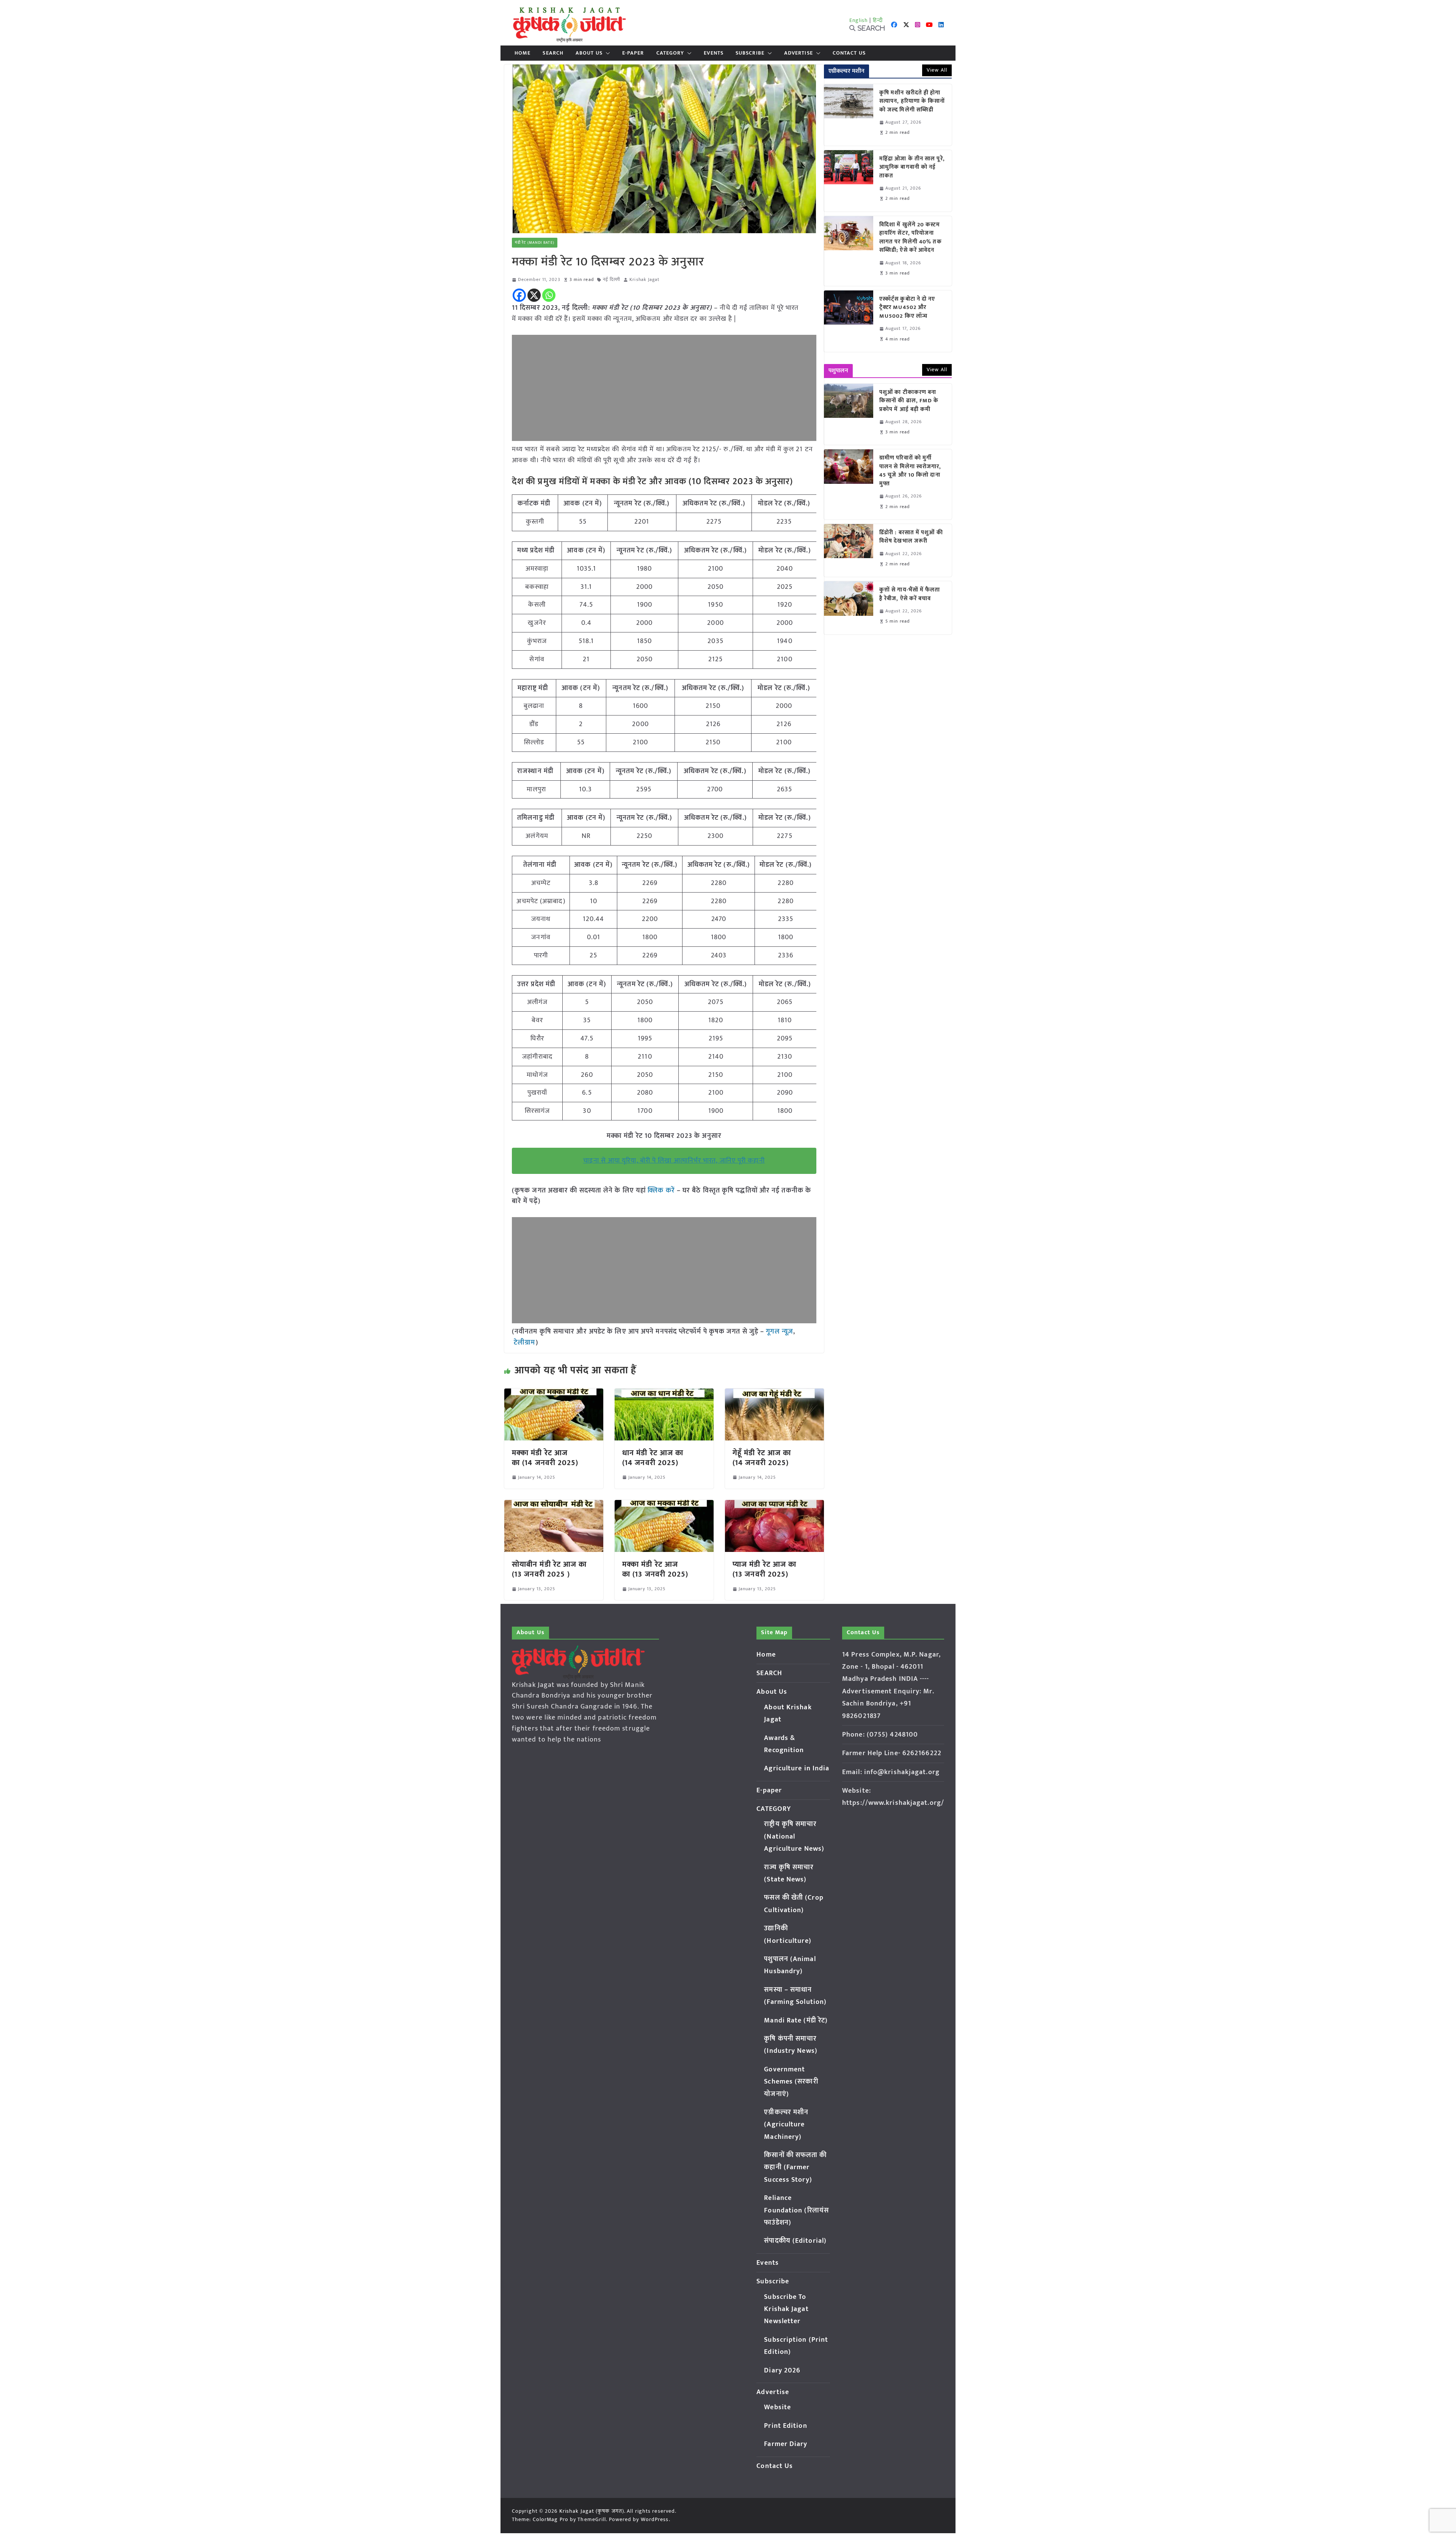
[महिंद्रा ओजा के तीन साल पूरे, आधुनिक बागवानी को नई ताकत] (849, 181)
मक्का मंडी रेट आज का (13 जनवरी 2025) (655, 1569)
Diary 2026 (782, 2371)
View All (937, 70)
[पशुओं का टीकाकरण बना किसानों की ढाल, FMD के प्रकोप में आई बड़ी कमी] (849, 414)
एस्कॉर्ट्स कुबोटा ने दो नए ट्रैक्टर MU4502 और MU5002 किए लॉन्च (907, 308)
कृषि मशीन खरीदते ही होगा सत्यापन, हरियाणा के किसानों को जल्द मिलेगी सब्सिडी (912, 102)
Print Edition (785, 2426)
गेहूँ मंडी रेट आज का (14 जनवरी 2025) (762, 1458)
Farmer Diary (786, 2444)
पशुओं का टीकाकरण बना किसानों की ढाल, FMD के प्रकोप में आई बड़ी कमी (909, 401)
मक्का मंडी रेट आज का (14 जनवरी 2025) (545, 1458)
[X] (534, 295)
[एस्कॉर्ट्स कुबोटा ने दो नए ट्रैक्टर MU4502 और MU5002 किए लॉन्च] (849, 321)
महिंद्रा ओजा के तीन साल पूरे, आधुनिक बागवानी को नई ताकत (912, 168)
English (859, 20)
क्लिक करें (661, 1191)
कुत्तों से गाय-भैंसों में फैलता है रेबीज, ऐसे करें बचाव (910, 594)
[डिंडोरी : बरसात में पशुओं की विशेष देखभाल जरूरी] (849, 550)
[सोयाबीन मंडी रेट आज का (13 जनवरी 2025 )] (554, 1505)
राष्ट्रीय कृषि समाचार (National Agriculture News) (794, 1836)
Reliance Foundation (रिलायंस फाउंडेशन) (796, 2210)
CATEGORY (670, 53)
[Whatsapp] (549, 295)
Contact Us (849, 53)
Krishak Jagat (644, 280)
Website (777, 2407)
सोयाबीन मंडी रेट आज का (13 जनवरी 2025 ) (549, 1569)
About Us (589, 53)
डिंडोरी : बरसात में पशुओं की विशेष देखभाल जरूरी (911, 537)
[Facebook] (519, 295)
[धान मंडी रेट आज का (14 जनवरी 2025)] (664, 1394)
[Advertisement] (664, 388)
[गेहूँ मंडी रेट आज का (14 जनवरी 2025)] (774, 1394)
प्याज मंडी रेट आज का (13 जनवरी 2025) (764, 1569)
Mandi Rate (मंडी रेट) (796, 2021)
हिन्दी (878, 20)
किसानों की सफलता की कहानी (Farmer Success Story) (795, 2168)
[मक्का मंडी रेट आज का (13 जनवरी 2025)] (664, 1505)
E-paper (633, 53)
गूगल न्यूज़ (779, 1332)
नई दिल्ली (612, 280)
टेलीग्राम (525, 1343)
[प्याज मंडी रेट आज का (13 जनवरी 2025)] (774, 1505)
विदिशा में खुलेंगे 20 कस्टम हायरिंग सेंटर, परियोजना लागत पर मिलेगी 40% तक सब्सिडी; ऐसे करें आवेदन (911, 238)
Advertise (799, 53)
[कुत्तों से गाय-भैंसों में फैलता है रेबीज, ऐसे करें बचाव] (849, 608)
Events (714, 53)
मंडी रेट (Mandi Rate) (535, 243)
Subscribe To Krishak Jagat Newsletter (786, 2309)
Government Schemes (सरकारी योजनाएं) (791, 2082)
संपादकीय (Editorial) (795, 2241)
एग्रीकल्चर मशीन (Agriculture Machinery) (786, 2125)
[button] (606, 53)
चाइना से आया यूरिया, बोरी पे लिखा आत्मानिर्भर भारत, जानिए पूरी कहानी (674, 1161)
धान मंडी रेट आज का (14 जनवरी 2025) (653, 1458)
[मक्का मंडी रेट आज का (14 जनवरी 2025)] (554, 1394)
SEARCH (553, 53)
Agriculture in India (797, 1768)
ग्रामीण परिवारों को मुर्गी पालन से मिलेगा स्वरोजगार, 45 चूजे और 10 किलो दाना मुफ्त (910, 471)
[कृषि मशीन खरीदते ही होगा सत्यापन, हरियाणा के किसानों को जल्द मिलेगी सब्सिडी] (849, 115)
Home (522, 53)
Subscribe (750, 53)
